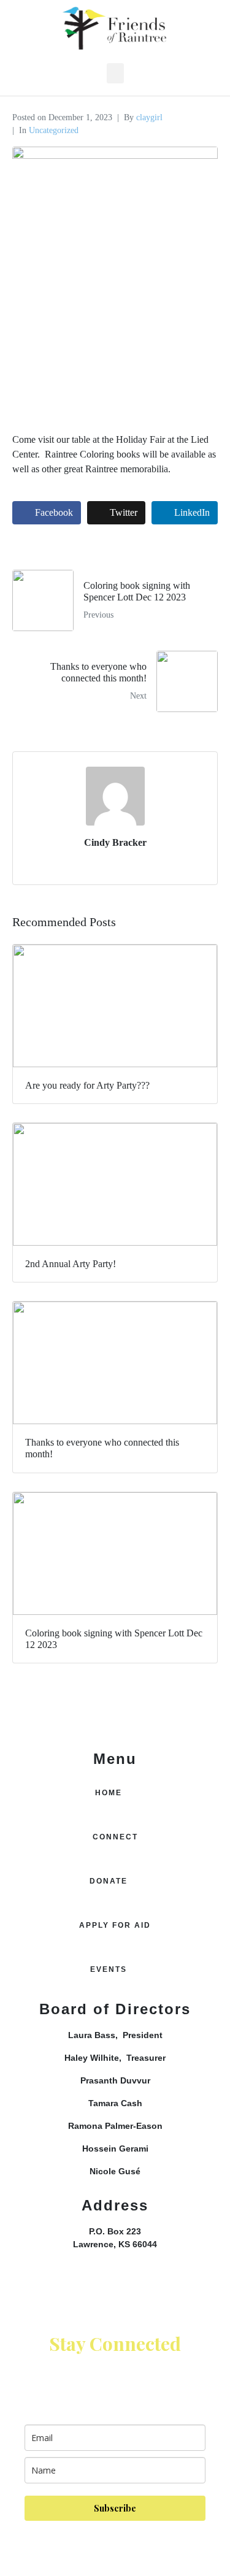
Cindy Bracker (115, 842)
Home (109, 1793)
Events (109, 1969)
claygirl (149, 117)
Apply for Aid (115, 1925)
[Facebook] (115, 2287)
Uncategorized (54, 130)
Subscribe (115, 2508)
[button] (115, 73)
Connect (115, 1837)
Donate (109, 1881)
